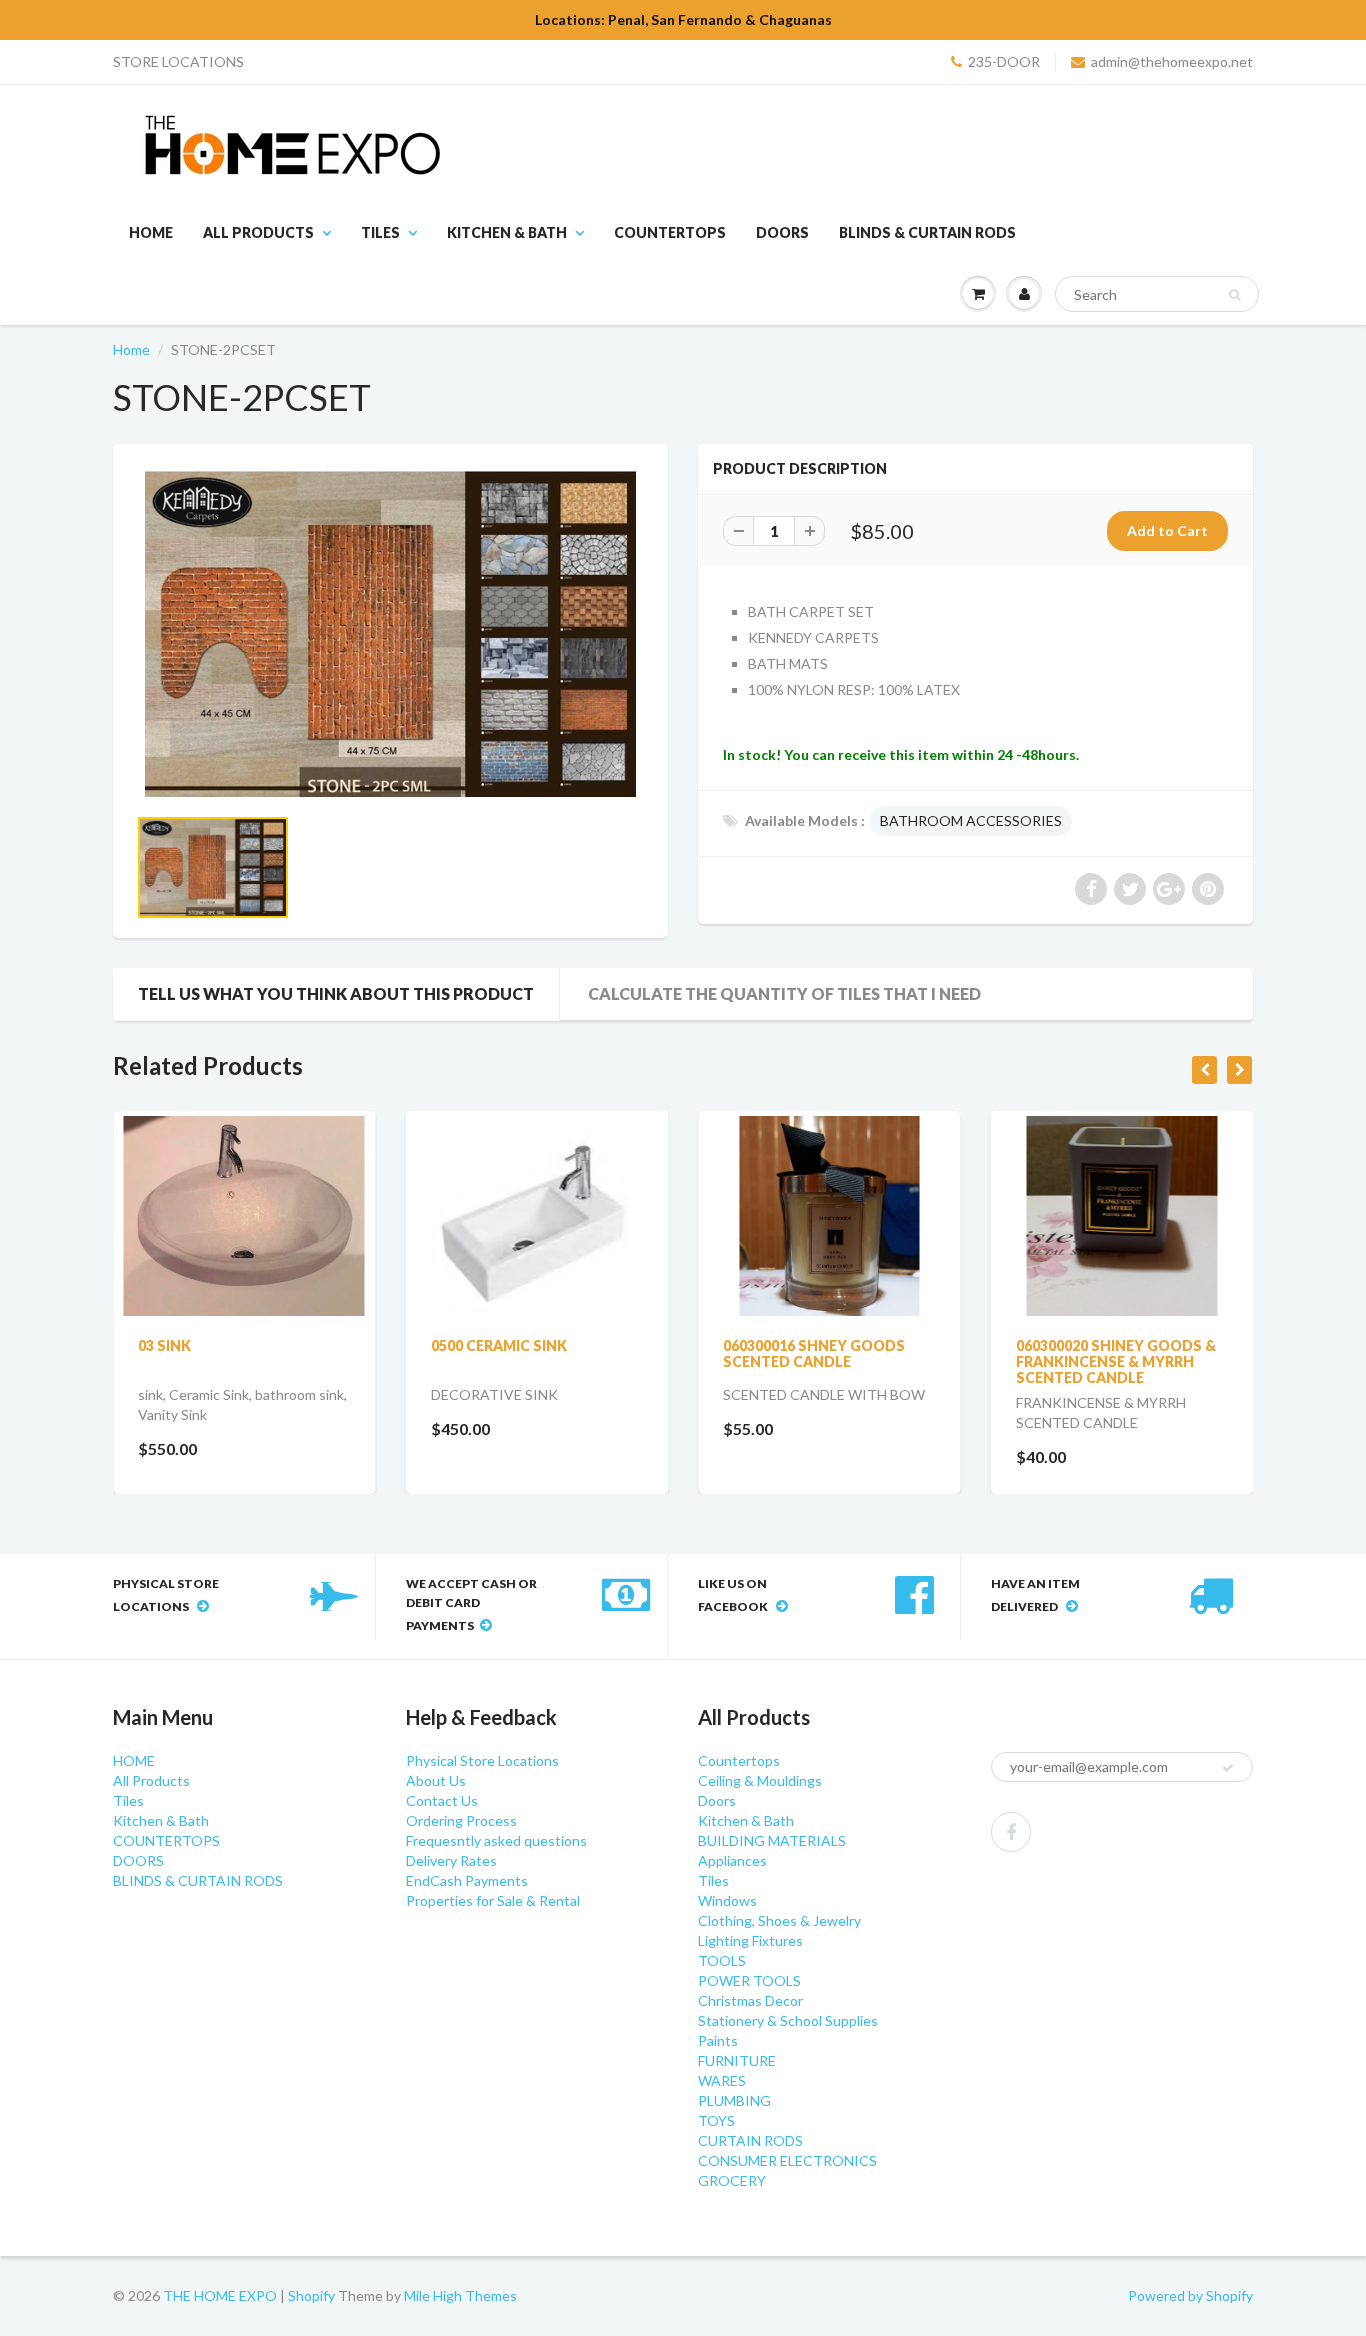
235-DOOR (1004, 61)
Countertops (739, 1760)
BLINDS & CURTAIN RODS (927, 232)
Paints (718, 2040)
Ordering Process (461, 1820)
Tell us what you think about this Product (336, 993)
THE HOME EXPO (221, 2295)
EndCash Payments (467, 1880)
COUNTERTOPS (670, 232)
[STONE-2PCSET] (390, 634)
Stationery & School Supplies (788, 2020)
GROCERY (732, 2180)
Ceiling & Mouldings (760, 1780)
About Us (436, 1780)
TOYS (716, 2120)
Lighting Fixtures (750, 1940)
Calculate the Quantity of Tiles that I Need (784, 993)
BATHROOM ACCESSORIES (971, 820)
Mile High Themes (460, 2295)
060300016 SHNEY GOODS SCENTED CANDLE (814, 1353)
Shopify (311, 2295)
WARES (722, 2080)
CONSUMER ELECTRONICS (787, 2160)
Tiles (380, 232)
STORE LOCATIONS (178, 61)
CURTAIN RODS (750, 2140)
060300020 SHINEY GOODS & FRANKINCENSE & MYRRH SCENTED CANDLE (1116, 1361)
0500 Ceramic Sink (499, 1345)
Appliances (732, 1860)
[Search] (1234, 295)
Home (131, 349)
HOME (151, 232)
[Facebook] (1011, 1832)
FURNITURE (737, 2060)
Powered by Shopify (1190, 2295)
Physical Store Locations (482, 1760)
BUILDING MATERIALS (772, 1840)
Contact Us (442, 1800)
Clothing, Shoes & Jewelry (779, 1920)
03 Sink (164, 1345)
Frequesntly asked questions (496, 1840)
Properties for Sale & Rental (493, 1900)
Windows (727, 1900)
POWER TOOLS (749, 1980)
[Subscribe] (1228, 1768)
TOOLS (722, 1960)
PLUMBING (734, 2100)
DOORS (782, 232)
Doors (717, 1800)
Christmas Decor (750, 2000)
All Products (258, 232)
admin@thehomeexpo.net (1172, 61)
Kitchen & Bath (507, 232)
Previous (64, 887)
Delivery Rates (451, 1860)
